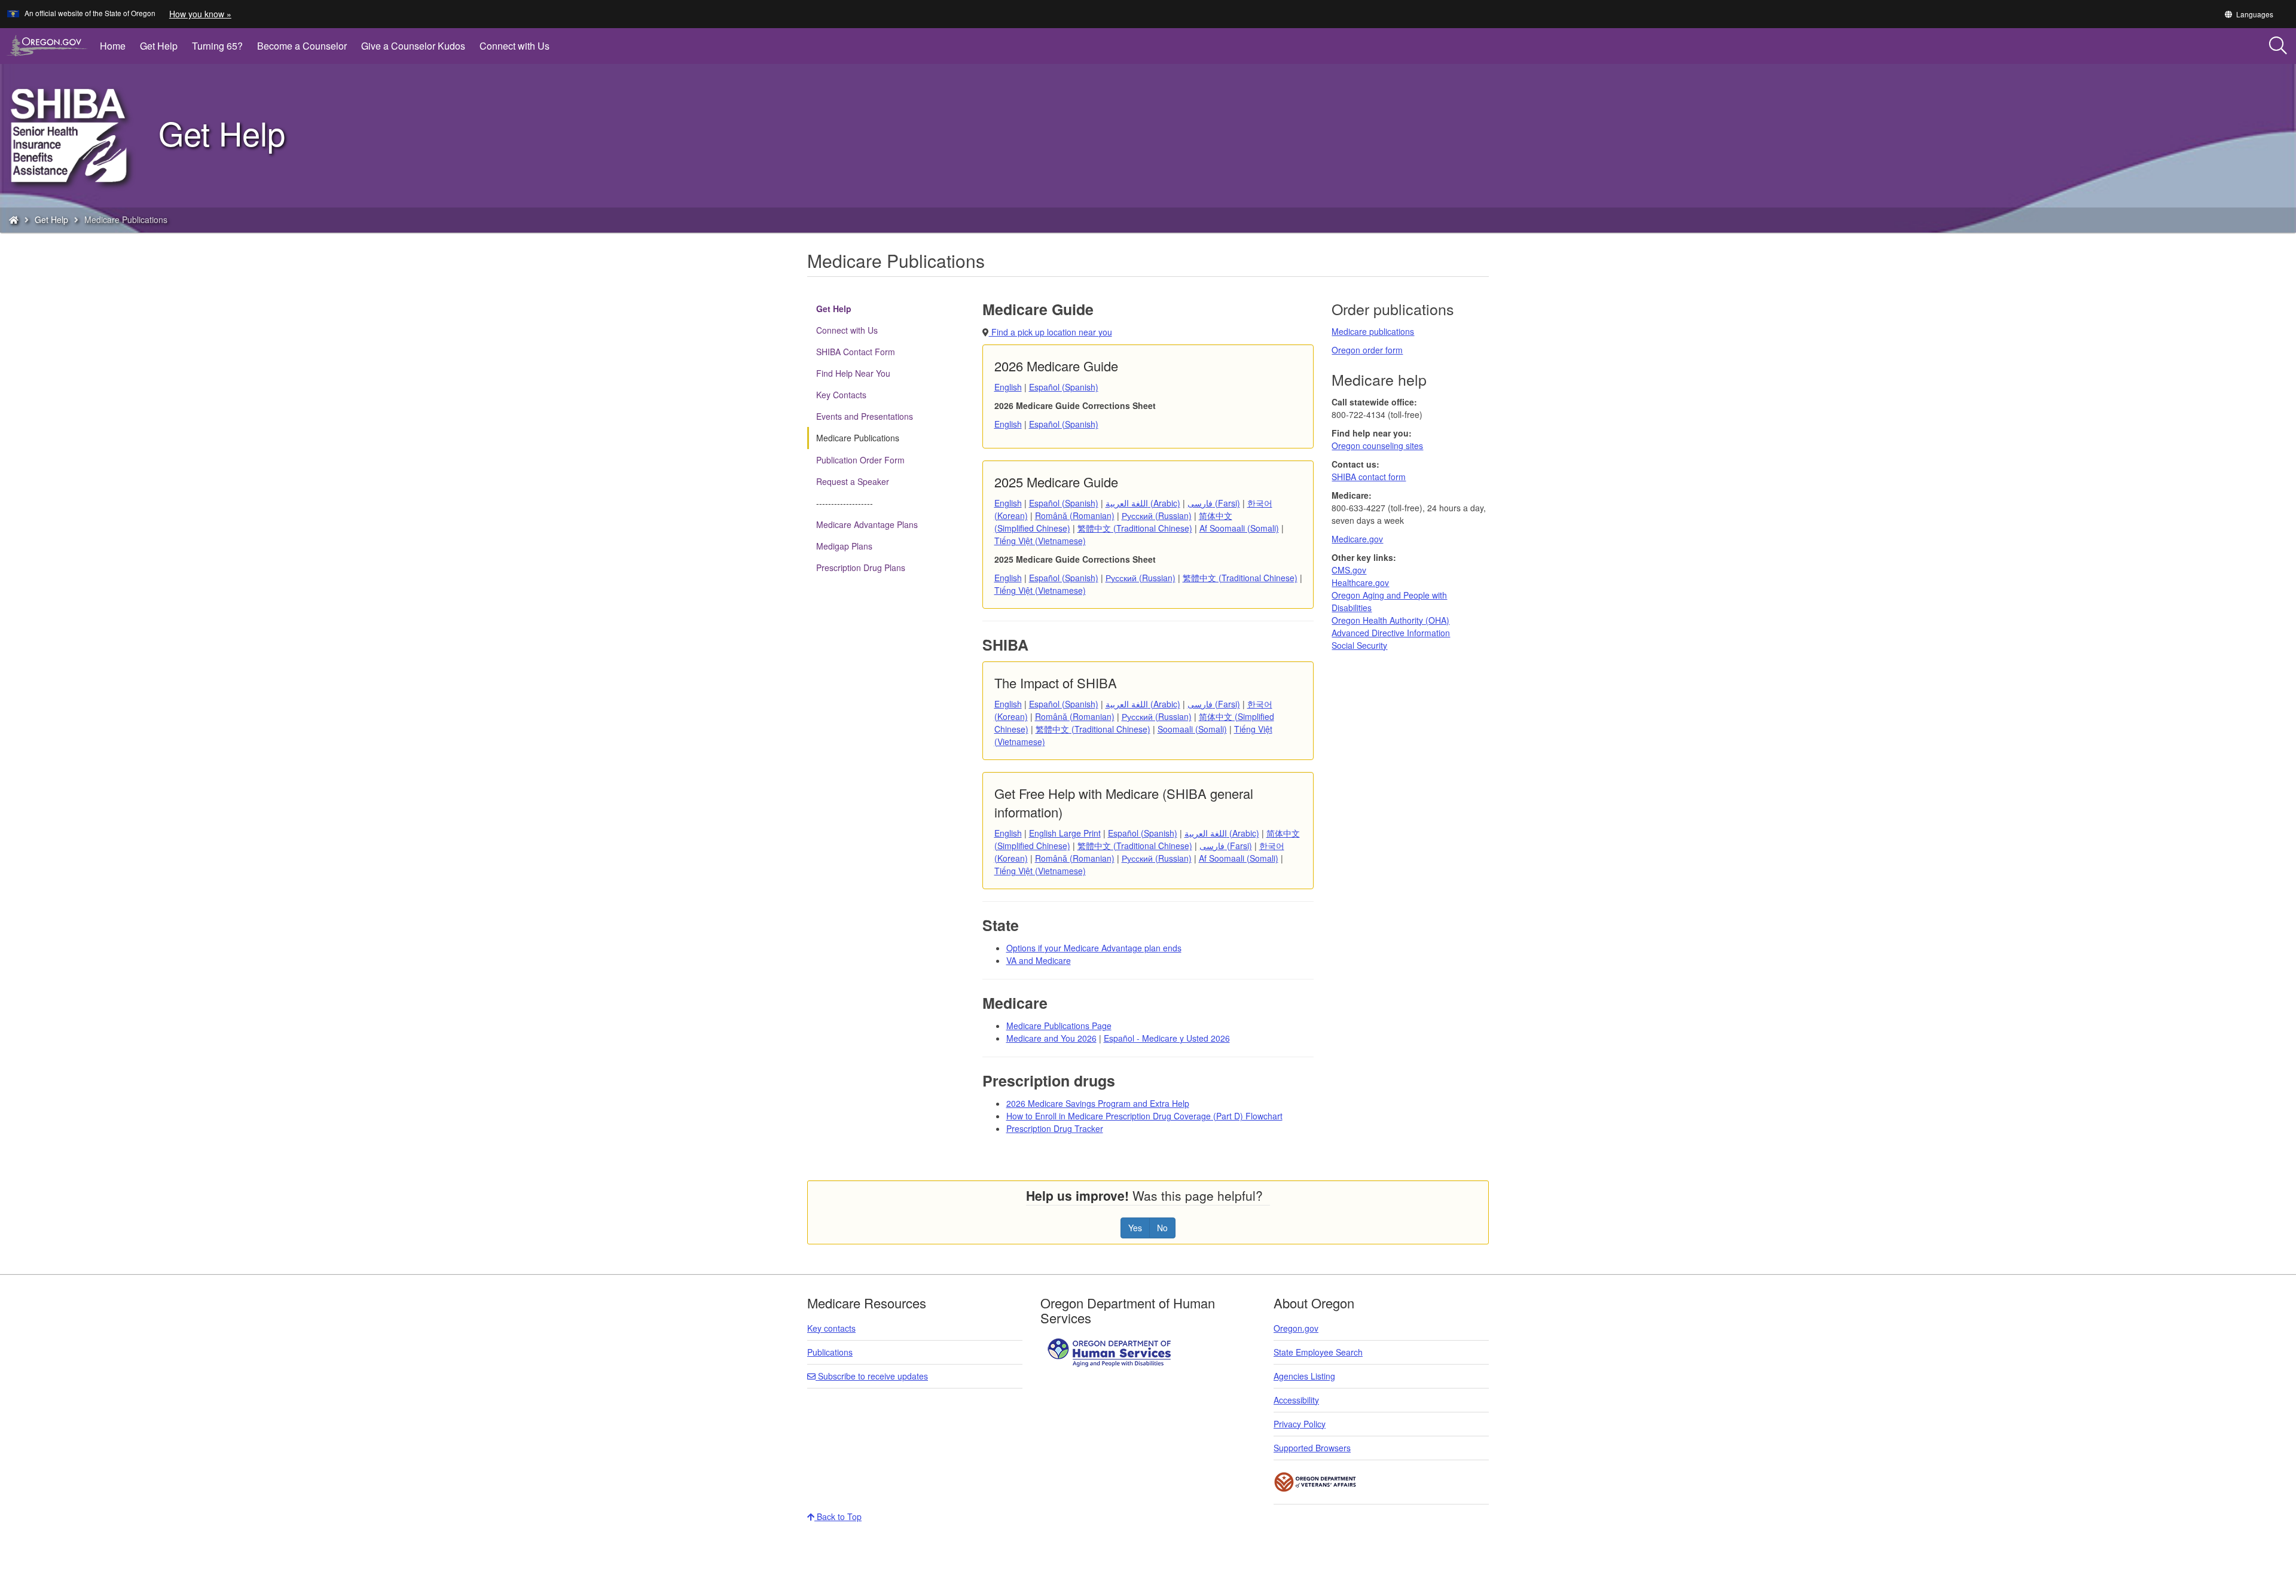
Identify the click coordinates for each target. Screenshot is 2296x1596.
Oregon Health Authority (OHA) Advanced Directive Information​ (1391, 626)
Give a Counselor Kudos (413, 46)
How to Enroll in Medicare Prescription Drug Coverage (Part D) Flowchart (1144, 1116)
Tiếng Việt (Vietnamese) (1040, 541)
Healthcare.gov (1360, 582)
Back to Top (838, 1516)
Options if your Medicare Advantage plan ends (1094, 948)
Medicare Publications (858, 438)
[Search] (2278, 46)
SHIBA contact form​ (1369, 477)
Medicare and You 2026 (1051, 1038)
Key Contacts (841, 395)
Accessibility (1296, 1400)
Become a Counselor (302, 46)
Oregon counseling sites (1377, 445)
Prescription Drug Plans (861, 567)
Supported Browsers (1312, 1448)
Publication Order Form (860, 460)
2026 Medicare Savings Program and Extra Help (1098, 1103)
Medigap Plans (844, 546)
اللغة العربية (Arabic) (1143, 503)
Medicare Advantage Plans (867, 524)
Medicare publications (1373, 331)
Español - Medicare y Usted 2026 (1167, 1038)
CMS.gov (1349, 570)
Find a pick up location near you (1051, 332)
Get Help (159, 46)
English (1008, 387)
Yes (1135, 1228)
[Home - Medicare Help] (14, 219)
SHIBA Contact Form (856, 352)
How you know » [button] (200, 14)
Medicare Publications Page (1059, 1026)
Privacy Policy (1300, 1424)
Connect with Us (515, 46)
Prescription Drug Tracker (1055, 1128)
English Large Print (1065, 833)
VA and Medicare (1039, 960)
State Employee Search (1318, 1352)
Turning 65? (217, 46)
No (1162, 1228)
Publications (830, 1352)
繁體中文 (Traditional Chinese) (1135, 528)
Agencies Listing (1304, 1376)
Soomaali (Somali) (1192, 729)
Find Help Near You (853, 373)
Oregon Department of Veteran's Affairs (1315, 1482)
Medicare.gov (1357, 539)
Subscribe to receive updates (872, 1376)
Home (113, 46)
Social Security (1359, 645)
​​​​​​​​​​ (1111, 1351)
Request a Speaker (853, 481)
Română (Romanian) (1075, 515)
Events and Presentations (865, 416)
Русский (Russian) (1157, 515)
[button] (2248, 14)
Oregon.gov (1296, 1328)
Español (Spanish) (1064, 387)
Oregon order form (1367, 350)
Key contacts (831, 1328)
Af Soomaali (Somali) (1239, 528)
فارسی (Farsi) (1214, 503)
